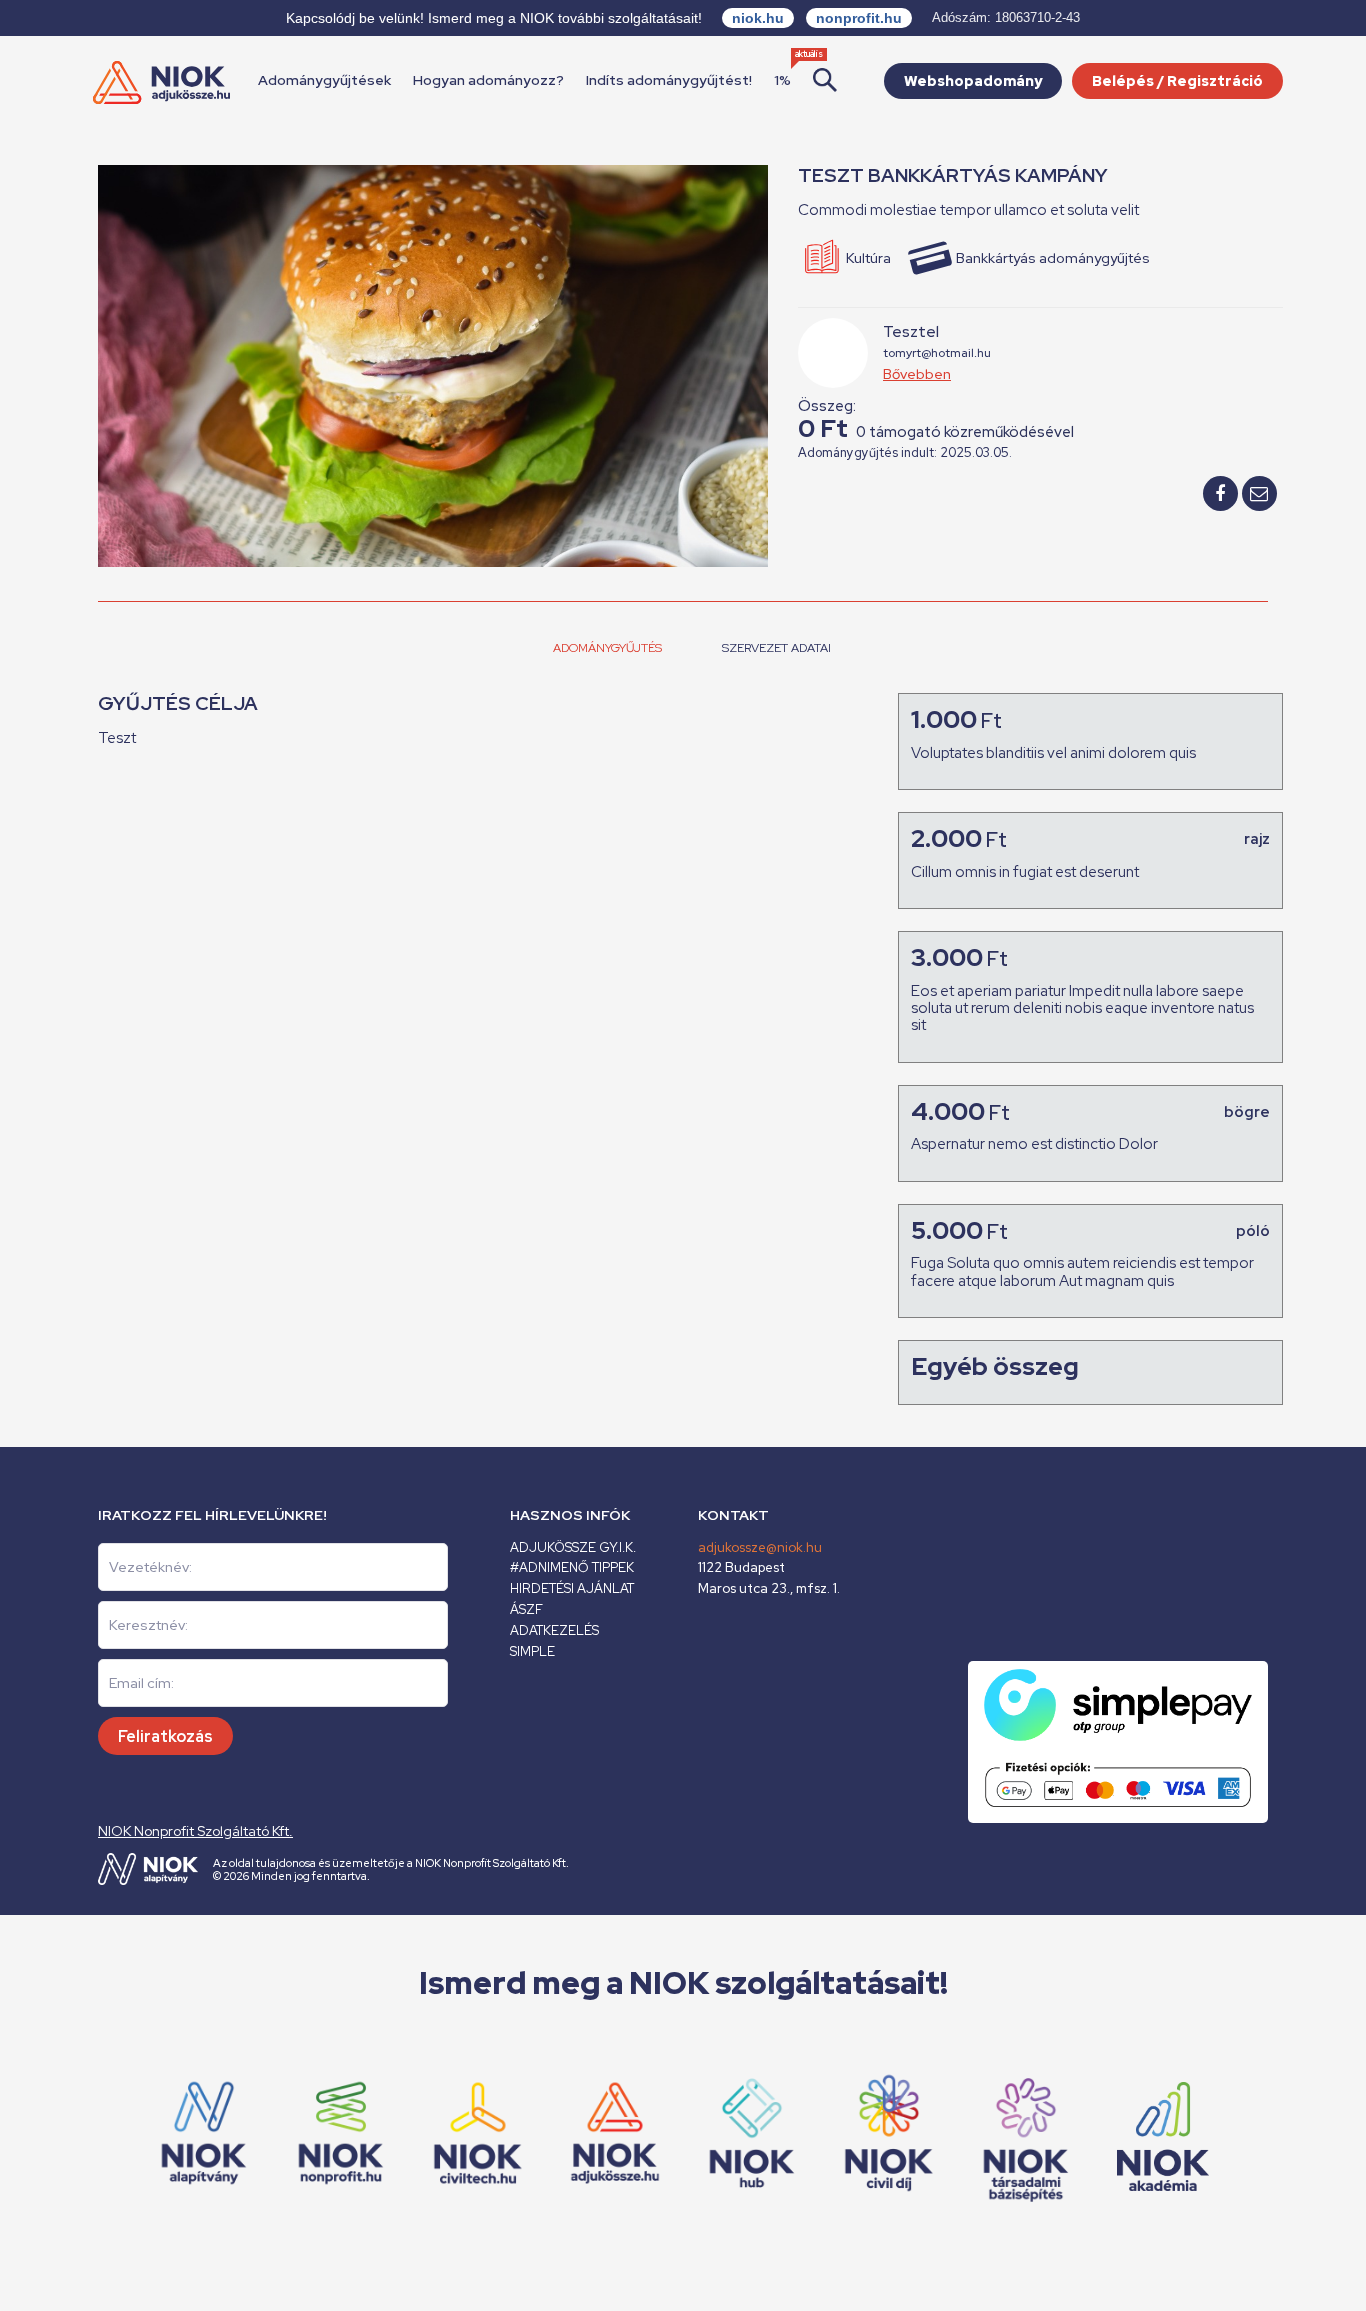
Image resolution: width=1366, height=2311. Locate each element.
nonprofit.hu (859, 18)
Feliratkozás (165, 1736)
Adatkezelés (554, 1630)
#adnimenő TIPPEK (572, 1567)
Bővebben (917, 374)
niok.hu (758, 18)
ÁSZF (526, 1609)
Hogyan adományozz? (488, 80)
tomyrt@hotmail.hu (937, 353)
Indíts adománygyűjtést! (669, 80)
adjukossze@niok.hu (760, 1547)
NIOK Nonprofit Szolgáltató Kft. (195, 1831)
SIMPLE (532, 1651)
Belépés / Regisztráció (1177, 81)
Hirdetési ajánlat (572, 1588)
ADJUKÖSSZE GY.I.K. (573, 1547)
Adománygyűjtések (324, 80)
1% (782, 80)
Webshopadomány (973, 81)
